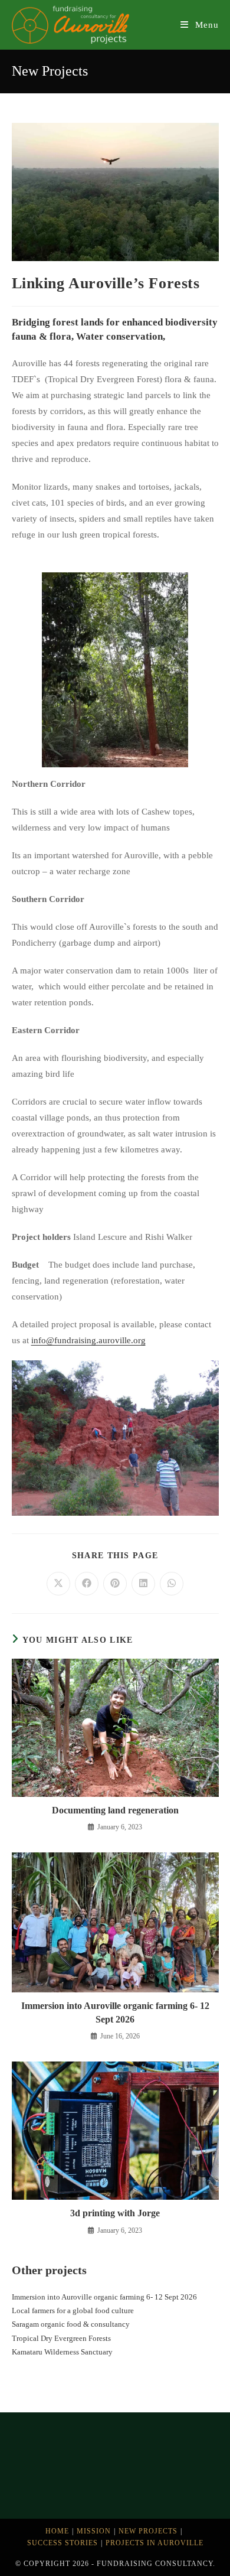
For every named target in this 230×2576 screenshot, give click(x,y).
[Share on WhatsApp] (172, 1584)
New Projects (148, 2531)
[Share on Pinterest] (115, 1584)
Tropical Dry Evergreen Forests (61, 2338)
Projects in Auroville (155, 2543)
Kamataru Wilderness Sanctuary (62, 2352)
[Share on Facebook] (87, 1584)
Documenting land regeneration (115, 1810)
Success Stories (63, 2543)
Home (57, 2531)
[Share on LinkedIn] (143, 1584)
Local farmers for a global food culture (73, 2310)
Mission (94, 2531)
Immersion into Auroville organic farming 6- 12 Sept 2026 (115, 2012)
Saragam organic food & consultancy (71, 2324)
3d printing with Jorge (115, 2213)
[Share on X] (58, 1584)
